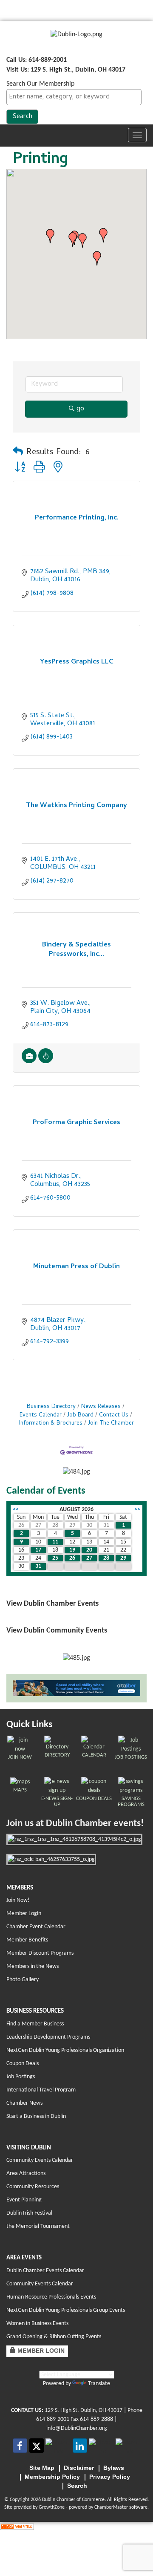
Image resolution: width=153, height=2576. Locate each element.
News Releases (101, 1407)
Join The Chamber (111, 1424)
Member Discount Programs (40, 1953)
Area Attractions (26, 2174)
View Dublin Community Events (57, 1631)
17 (38, 1550)
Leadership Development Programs (48, 2037)
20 (89, 1550)
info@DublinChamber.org (77, 2428)
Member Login (24, 1914)
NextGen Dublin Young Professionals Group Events (66, 2310)
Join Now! (18, 1900)
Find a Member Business (35, 2024)
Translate (99, 2384)
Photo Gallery (23, 1980)
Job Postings (21, 2077)
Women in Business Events (37, 2324)
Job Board (80, 1415)
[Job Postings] (29, 1062)
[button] (50, 236)
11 (55, 1542)
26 (72, 1558)
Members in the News (33, 1966)
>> (137, 1510)
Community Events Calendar (40, 2160)
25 (55, 1558)
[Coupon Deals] (46, 1062)
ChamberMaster (111, 2507)
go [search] (80, 409)
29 (123, 1558)
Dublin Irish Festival (29, 2213)
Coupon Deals (23, 2064)
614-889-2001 (53, 2419)
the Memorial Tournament (38, 2226)
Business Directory (51, 1407)
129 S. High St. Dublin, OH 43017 (84, 2410)
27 (89, 1558)
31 (38, 1566)
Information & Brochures (51, 1424)
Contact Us (114, 1415)
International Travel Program (41, 2090)
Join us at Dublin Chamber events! (75, 1824)
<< (16, 1510)
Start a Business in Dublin (36, 2116)
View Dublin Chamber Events (52, 1604)
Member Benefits (27, 1940)
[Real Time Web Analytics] (17, 2527)
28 (106, 1558)
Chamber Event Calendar (36, 1927)
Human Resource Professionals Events (51, 2297)
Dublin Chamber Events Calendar (45, 2271)
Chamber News (24, 2103)
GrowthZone (52, 2507)
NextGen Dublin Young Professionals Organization (65, 2050)
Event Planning (24, 2200)
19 (72, 1550)
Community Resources (33, 2187)
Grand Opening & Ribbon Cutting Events (54, 2337)
